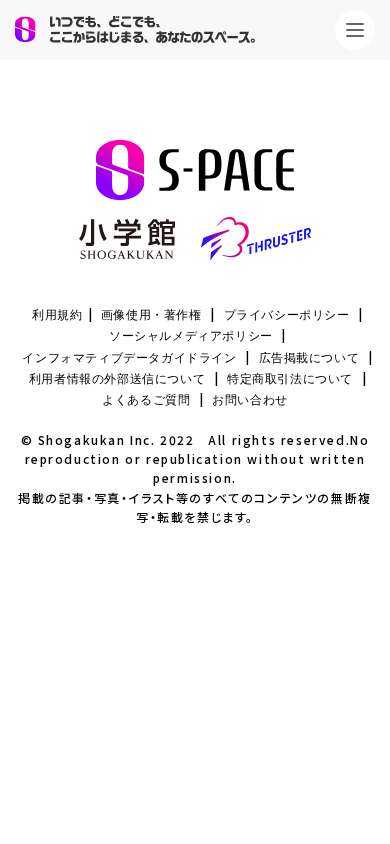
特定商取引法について (290, 379)
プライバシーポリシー (287, 315)
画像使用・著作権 (151, 315)
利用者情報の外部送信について (117, 379)
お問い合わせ (250, 400)
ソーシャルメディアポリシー (191, 336)
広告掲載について (309, 358)
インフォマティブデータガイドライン (129, 358)
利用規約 (57, 315)
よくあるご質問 (146, 400)
